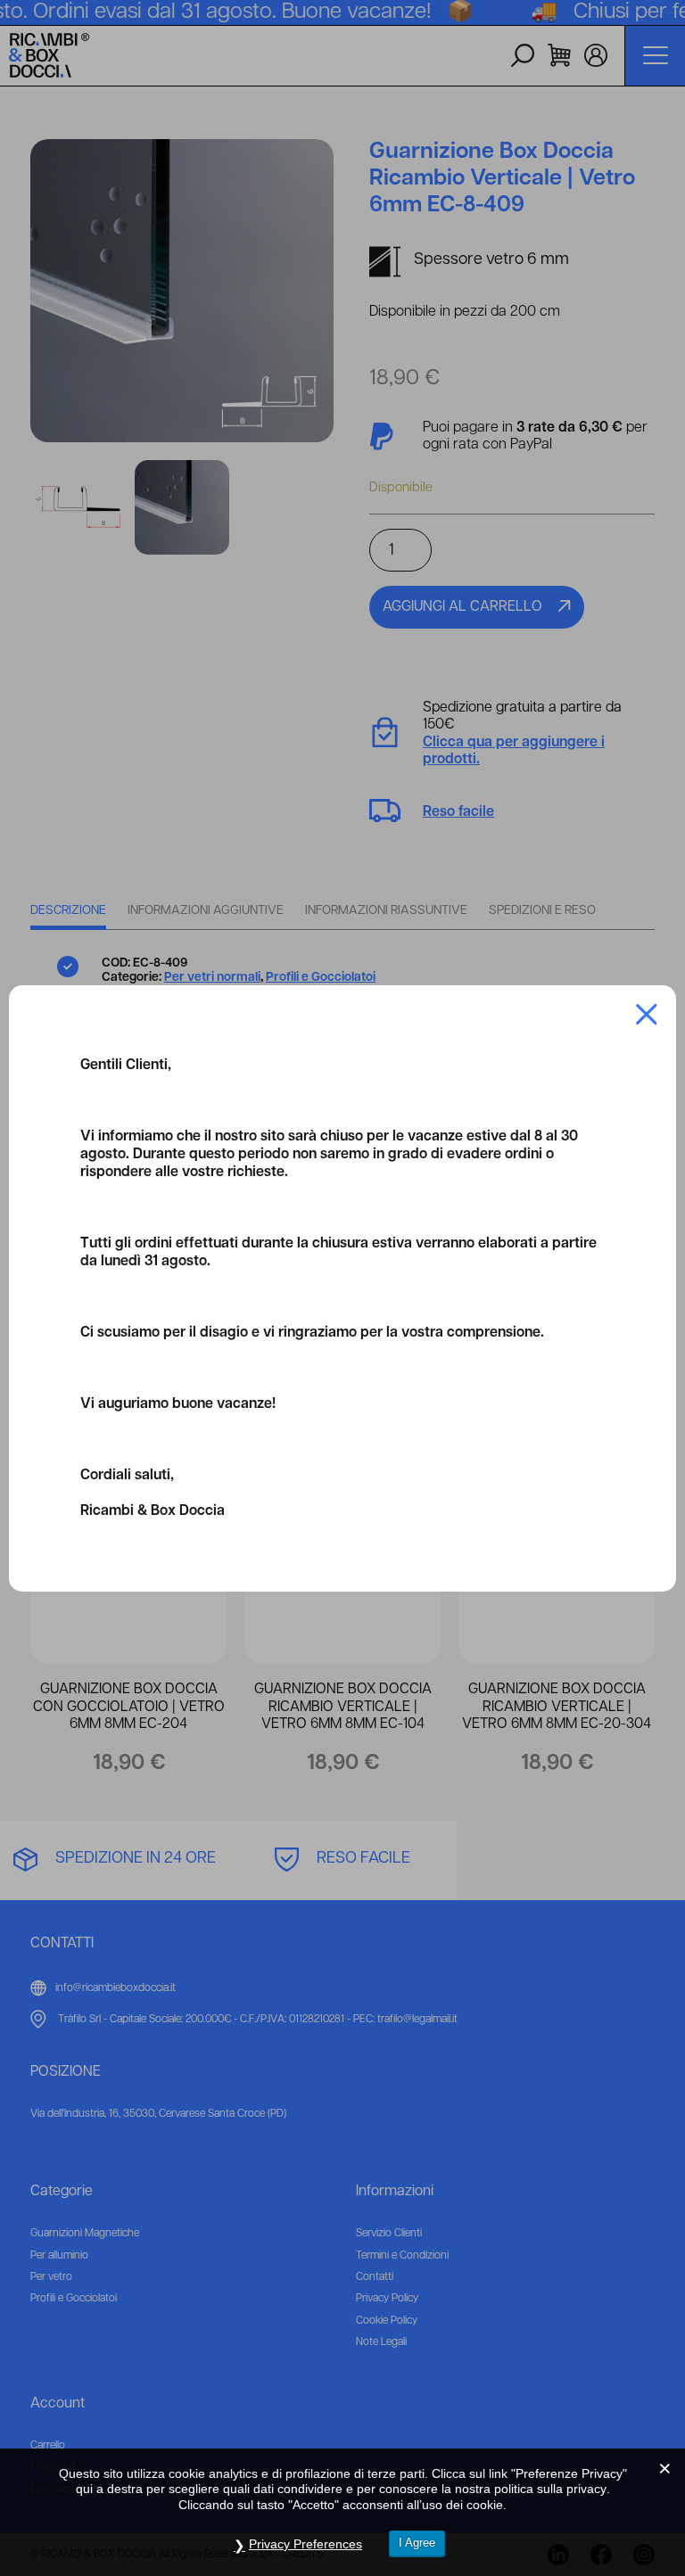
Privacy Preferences (305, 2544)
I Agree (417, 2543)
